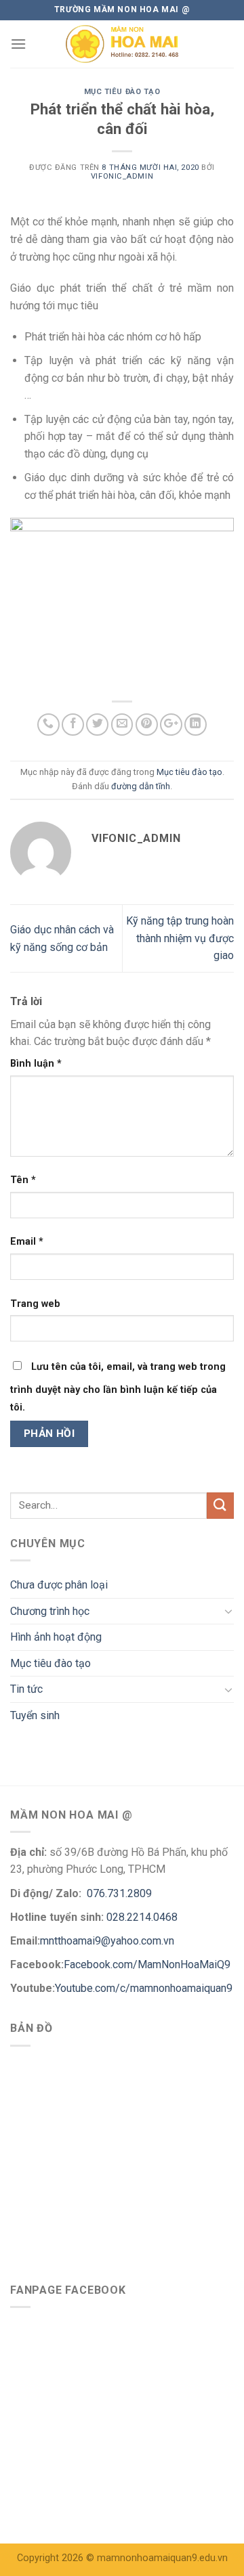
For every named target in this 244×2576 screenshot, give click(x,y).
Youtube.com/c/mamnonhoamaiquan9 (144, 1988)
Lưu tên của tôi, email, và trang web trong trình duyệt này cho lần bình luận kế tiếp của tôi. (118, 1387)
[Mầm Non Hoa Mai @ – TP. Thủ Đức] (122, 44)
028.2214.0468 (142, 1917)
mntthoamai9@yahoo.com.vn (108, 1941)
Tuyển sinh (35, 1715)
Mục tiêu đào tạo (122, 92)
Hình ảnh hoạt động (56, 1637)
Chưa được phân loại (59, 1585)
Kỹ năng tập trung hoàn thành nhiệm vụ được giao (180, 938)
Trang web (35, 1304)
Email (27, 1242)
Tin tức (26, 1689)
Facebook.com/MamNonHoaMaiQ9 (147, 1964)
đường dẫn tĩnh (141, 786)
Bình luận (36, 1064)
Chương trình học (50, 1611)
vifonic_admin (122, 176)
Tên (23, 1180)
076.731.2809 (118, 1893)
